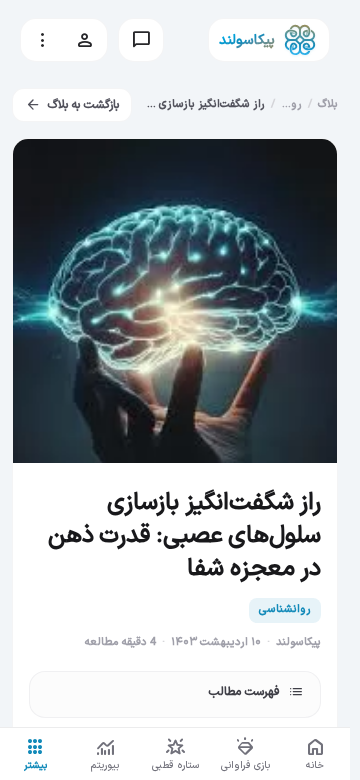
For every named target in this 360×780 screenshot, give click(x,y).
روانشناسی (285, 609)
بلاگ (328, 105)
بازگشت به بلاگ (72, 105)
